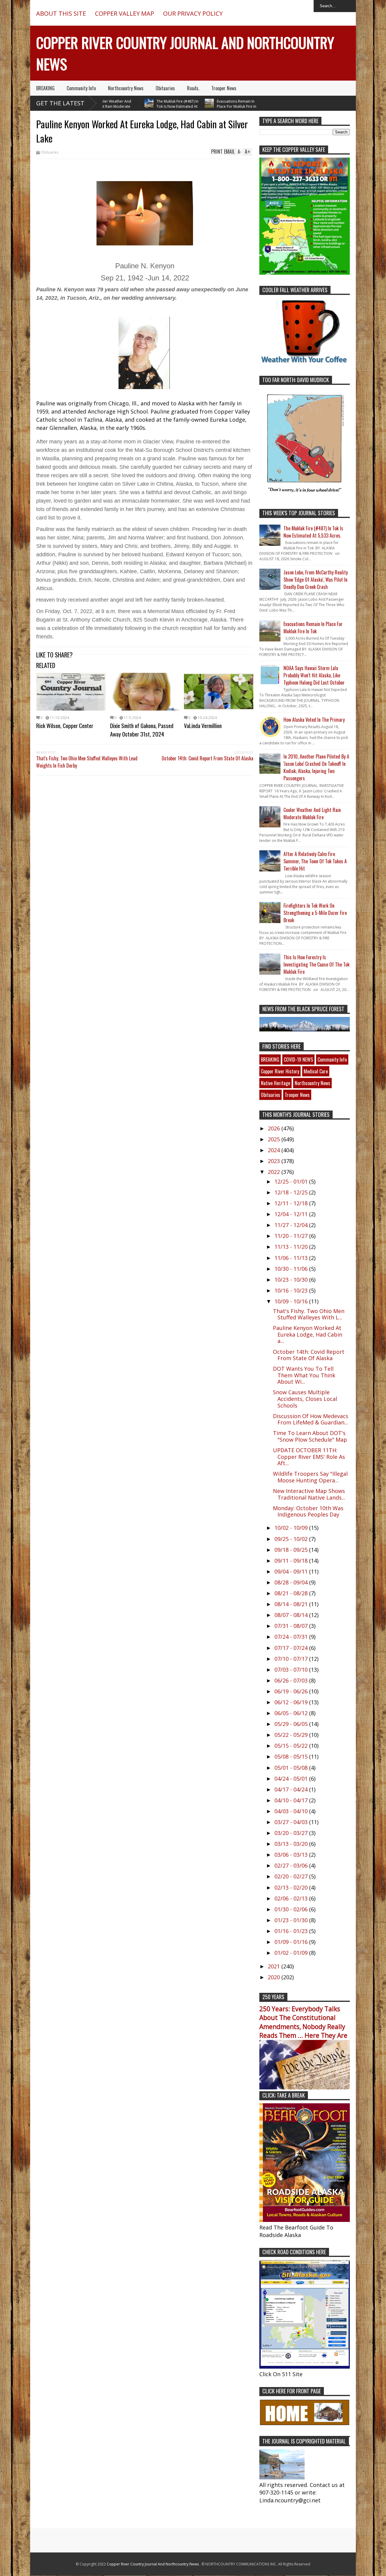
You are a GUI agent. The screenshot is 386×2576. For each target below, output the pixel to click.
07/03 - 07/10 (292, 1670)
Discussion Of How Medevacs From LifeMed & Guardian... (311, 1419)
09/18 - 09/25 (292, 1550)
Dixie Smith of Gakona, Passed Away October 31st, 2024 (142, 730)
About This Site (61, 13)
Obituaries (165, 88)
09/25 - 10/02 (292, 1539)
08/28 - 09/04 (292, 1582)
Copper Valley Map (125, 13)
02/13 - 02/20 (292, 1887)
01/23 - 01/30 (292, 1920)
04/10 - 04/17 (292, 1800)
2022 (275, 1172)
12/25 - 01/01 (292, 1181)
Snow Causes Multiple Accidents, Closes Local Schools (305, 1399)
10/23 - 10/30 (292, 1280)
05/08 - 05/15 (292, 1756)
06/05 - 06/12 (292, 1713)
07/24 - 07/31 (292, 1637)
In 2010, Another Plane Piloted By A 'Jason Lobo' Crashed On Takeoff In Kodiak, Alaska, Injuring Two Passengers (316, 767)
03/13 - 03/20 (292, 1844)
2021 (275, 1966)
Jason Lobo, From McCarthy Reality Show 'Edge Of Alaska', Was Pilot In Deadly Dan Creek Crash (316, 580)
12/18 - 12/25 (292, 1192)
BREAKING (45, 88)
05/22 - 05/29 (292, 1735)
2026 (275, 1128)
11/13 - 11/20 (292, 1247)
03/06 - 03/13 (292, 1855)
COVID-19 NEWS (298, 1059)
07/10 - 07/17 (292, 1659)
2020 (275, 1977)
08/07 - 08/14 (292, 1615)
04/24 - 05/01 (292, 1779)
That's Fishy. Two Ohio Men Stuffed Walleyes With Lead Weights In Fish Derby (87, 762)
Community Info (81, 88)
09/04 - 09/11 (292, 1571)
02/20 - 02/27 (292, 1876)
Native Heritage (275, 1083)
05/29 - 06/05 (292, 1724)
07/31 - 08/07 (292, 1626)
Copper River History (280, 1071)
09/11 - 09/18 (292, 1561)
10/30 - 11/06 (292, 1269)
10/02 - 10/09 (292, 1528)
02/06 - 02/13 (292, 1898)
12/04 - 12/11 (292, 1214)
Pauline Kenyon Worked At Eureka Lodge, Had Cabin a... (308, 1334)
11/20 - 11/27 (292, 1236)
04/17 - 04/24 (292, 1789)
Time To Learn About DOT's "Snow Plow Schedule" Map (310, 1436)
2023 (275, 1161)
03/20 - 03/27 (292, 1833)
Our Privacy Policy (193, 13)
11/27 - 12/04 (292, 1225)
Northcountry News (126, 88)
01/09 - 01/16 (292, 1942)
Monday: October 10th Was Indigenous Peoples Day (308, 1511)
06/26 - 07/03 (292, 1680)
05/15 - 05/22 (292, 1746)
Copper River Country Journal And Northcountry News (153, 2564)
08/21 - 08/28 (292, 1593)
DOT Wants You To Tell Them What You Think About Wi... (304, 1375)
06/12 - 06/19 (292, 1702)
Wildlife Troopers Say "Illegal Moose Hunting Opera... (310, 1477)
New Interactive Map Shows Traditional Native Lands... (309, 1494)
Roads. (193, 88)
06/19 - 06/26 (292, 1691)
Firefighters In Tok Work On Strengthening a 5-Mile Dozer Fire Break (315, 913)
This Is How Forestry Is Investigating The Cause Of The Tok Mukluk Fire (316, 964)
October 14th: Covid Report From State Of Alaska (207, 758)
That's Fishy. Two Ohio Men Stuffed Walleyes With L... (309, 1314)
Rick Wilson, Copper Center (65, 725)
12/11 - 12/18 (292, 1203)
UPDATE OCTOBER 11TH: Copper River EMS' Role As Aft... (309, 1457)
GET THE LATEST (60, 103)
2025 (275, 1139)
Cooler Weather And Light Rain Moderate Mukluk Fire (312, 813)
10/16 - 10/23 (292, 1290)
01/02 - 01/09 (292, 1953)
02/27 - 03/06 (292, 1865)
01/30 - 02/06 (292, 1909)
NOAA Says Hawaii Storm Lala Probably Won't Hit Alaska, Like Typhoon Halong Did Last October (314, 675)
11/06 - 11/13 (292, 1258)
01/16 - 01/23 (292, 1931)
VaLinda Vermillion (203, 725)
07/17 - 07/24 (292, 1648)
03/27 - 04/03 (292, 1822)
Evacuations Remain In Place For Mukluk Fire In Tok (207, 106)
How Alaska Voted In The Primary (314, 720)
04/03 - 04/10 (292, 1811)
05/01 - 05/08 (292, 1768)
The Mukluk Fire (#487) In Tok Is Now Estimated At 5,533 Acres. (148, 106)
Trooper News (224, 88)
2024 (275, 1150)
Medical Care (316, 1071)
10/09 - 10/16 (292, 1301)
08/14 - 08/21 (292, 1604)
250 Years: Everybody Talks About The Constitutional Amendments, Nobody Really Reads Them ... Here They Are (303, 2022)
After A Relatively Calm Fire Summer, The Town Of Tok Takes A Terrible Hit (315, 861)
